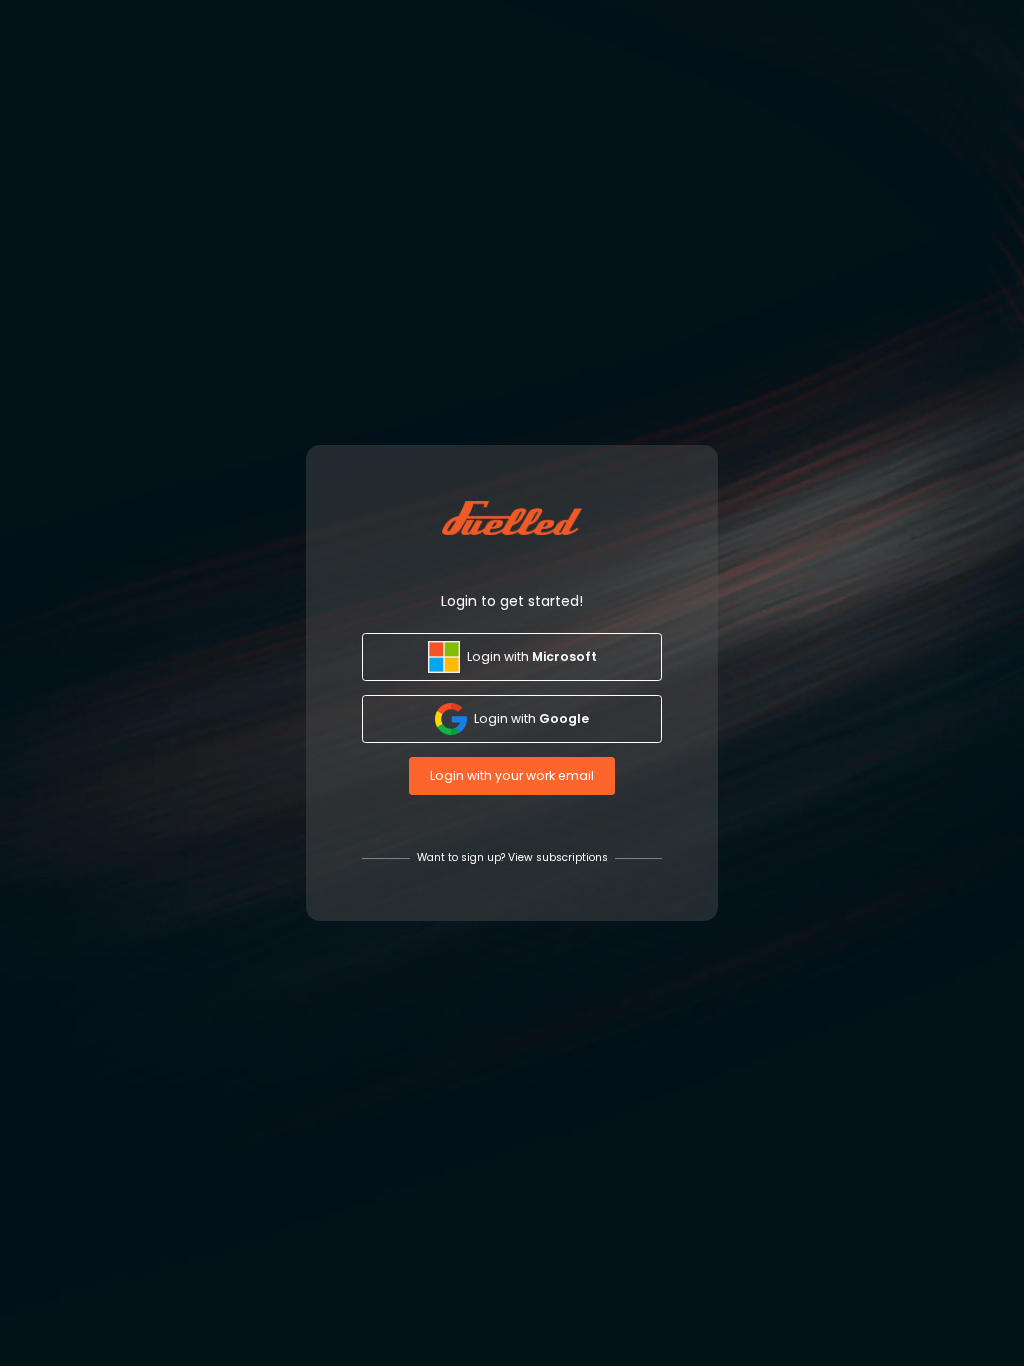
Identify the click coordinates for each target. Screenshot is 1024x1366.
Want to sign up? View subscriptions (512, 858)
